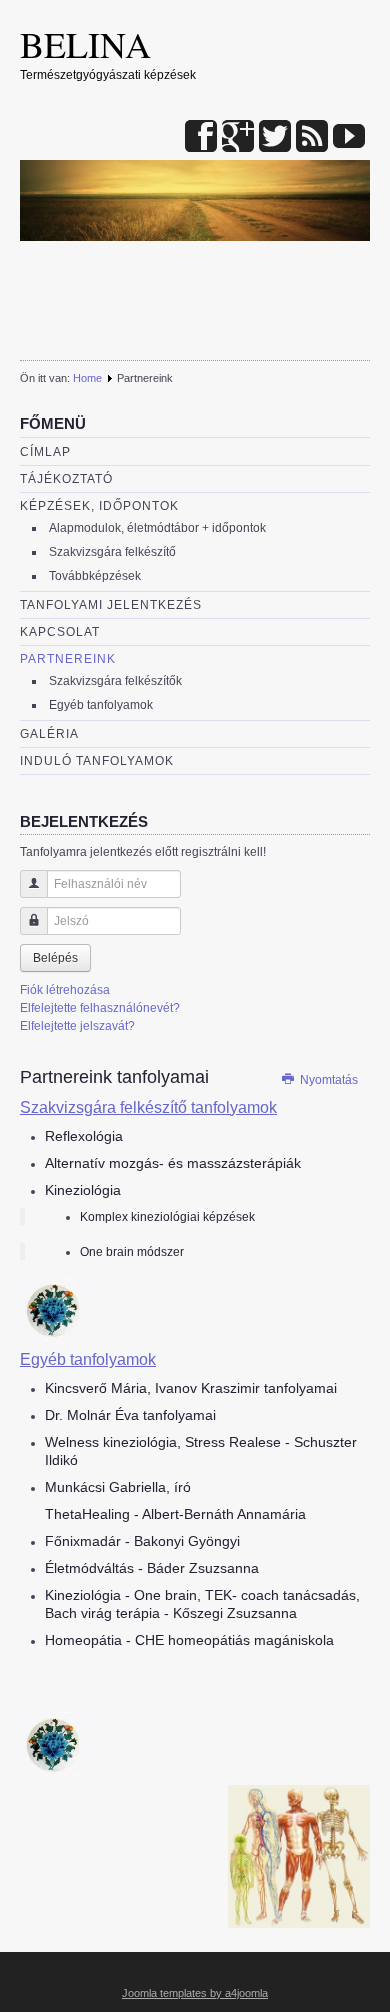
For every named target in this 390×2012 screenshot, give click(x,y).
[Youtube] (349, 137)
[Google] (238, 137)
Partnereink (68, 659)
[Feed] (312, 137)
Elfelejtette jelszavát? (77, 1026)
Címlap (45, 452)
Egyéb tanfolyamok (101, 705)
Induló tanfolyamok (97, 761)
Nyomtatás (327, 1080)
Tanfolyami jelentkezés (111, 605)
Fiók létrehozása (65, 990)
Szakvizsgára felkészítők (115, 681)
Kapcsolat (60, 632)
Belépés (55, 958)
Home (87, 378)
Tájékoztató (66, 479)
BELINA (85, 44)
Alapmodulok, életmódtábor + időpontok (157, 528)
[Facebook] (201, 137)
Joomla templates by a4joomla (195, 1993)
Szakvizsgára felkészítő (112, 552)
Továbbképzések (95, 576)
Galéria (49, 734)
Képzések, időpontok (99, 506)
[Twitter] (275, 137)
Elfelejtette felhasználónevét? (100, 1008)
